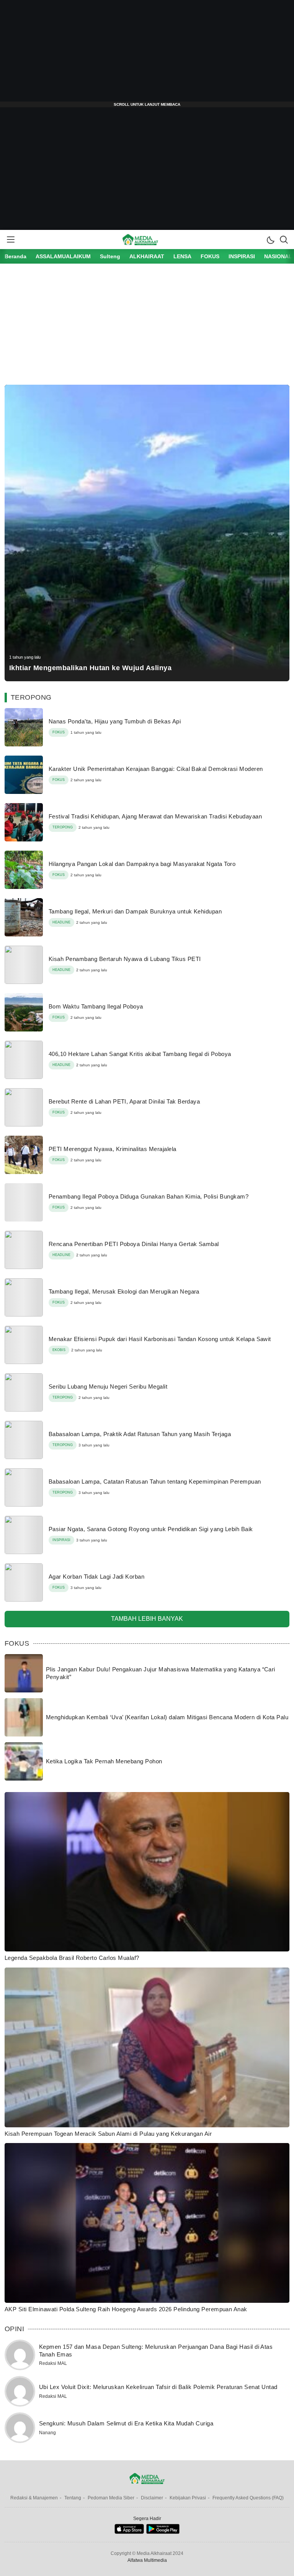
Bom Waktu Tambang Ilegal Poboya (96, 1006)
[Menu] (10, 239)
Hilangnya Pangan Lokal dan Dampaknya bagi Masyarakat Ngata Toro (142, 864)
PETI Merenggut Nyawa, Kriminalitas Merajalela (113, 1149)
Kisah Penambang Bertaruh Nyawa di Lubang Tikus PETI (125, 959)
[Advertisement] (147, 54)
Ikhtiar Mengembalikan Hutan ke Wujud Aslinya (90, 668)
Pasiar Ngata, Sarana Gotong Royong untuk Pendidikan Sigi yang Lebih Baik (151, 1529)
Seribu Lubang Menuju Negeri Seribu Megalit (108, 1386)
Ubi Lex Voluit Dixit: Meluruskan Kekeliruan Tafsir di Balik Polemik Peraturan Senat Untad (158, 2387)
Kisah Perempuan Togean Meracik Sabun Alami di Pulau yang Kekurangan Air (108, 2134)
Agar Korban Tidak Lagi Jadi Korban (96, 1577)
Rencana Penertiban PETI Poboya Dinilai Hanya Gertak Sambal (134, 1244)
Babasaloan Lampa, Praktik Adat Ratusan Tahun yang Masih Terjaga (140, 1434)
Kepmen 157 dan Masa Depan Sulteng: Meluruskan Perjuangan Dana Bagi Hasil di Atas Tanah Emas (156, 2351)
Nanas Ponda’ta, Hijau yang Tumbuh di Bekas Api (115, 721)
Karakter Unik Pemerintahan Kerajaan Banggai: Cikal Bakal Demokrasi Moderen (156, 769)
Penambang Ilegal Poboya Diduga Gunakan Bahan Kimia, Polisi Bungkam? (149, 1196)
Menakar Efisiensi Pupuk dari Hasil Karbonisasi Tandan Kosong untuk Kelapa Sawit (160, 1339)
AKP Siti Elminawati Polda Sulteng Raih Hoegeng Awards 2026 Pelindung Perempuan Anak (126, 2309)
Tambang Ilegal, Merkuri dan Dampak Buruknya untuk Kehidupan (135, 911)
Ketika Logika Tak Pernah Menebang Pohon (104, 1761)
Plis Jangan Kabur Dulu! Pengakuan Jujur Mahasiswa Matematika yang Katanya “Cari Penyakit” (161, 1673)
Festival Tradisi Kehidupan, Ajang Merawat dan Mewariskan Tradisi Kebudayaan (155, 816)
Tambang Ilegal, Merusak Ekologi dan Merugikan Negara (124, 1291)
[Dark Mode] (270, 239)
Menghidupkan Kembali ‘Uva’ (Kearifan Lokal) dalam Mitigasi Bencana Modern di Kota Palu (167, 1717)
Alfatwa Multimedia (147, 2560)
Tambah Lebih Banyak (147, 1619)
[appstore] (129, 2532)
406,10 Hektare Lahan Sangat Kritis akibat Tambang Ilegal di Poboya (140, 1054)
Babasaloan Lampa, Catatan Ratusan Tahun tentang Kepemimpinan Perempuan (155, 1481)
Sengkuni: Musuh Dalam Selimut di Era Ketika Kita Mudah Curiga (126, 2423)
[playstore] (163, 2532)
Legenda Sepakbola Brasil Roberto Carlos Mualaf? (72, 1958)
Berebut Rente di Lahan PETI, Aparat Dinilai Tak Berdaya (124, 1101)
